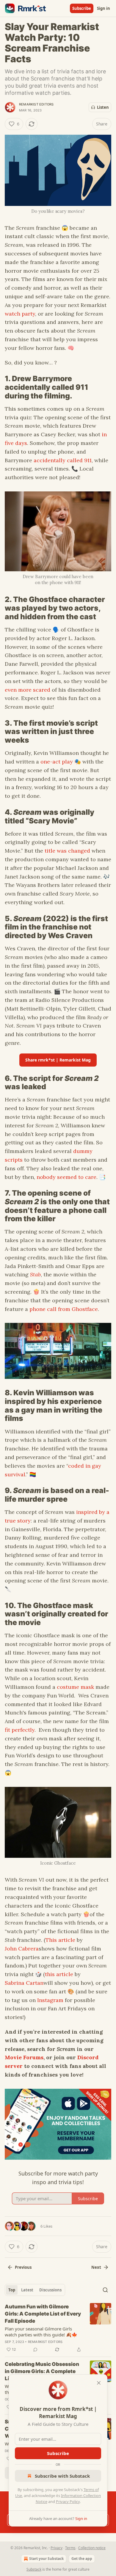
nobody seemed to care (66, 1177)
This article (60, 1940)
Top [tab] (12, 2290)
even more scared (28, 690)
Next (96, 2267)
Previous (23, 2267)
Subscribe (82, 8)
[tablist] (35, 2290)
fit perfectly (20, 1730)
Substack (34, 2569)
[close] (99, 2383)
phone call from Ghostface (64, 1309)
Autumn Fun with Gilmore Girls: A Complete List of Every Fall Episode (43, 2314)
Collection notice (92, 2548)
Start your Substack (46, 2559)
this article (59, 1974)
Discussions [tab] (50, 2290)
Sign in (104, 8)
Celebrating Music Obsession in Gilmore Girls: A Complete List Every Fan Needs (42, 2371)
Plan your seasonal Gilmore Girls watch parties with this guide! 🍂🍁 (41, 2332)
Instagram (50, 2000)
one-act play (57, 762)
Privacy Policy (68, 2501)
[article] (58, 2328)
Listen (103, 107)
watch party (20, 314)
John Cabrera (22, 1949)
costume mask (75, 1687)
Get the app (82, 2559)
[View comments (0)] (35, 2350)
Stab (35, 1274)
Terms (70, 2548)
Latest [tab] (27, 2290)
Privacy (57, 2548)
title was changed (67, 851)
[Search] (105, 2290)
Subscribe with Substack (62, 2476)
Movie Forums (24, 2057)
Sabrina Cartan (24, 1983)
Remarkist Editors (36, 104)
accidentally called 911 (63, 460)
